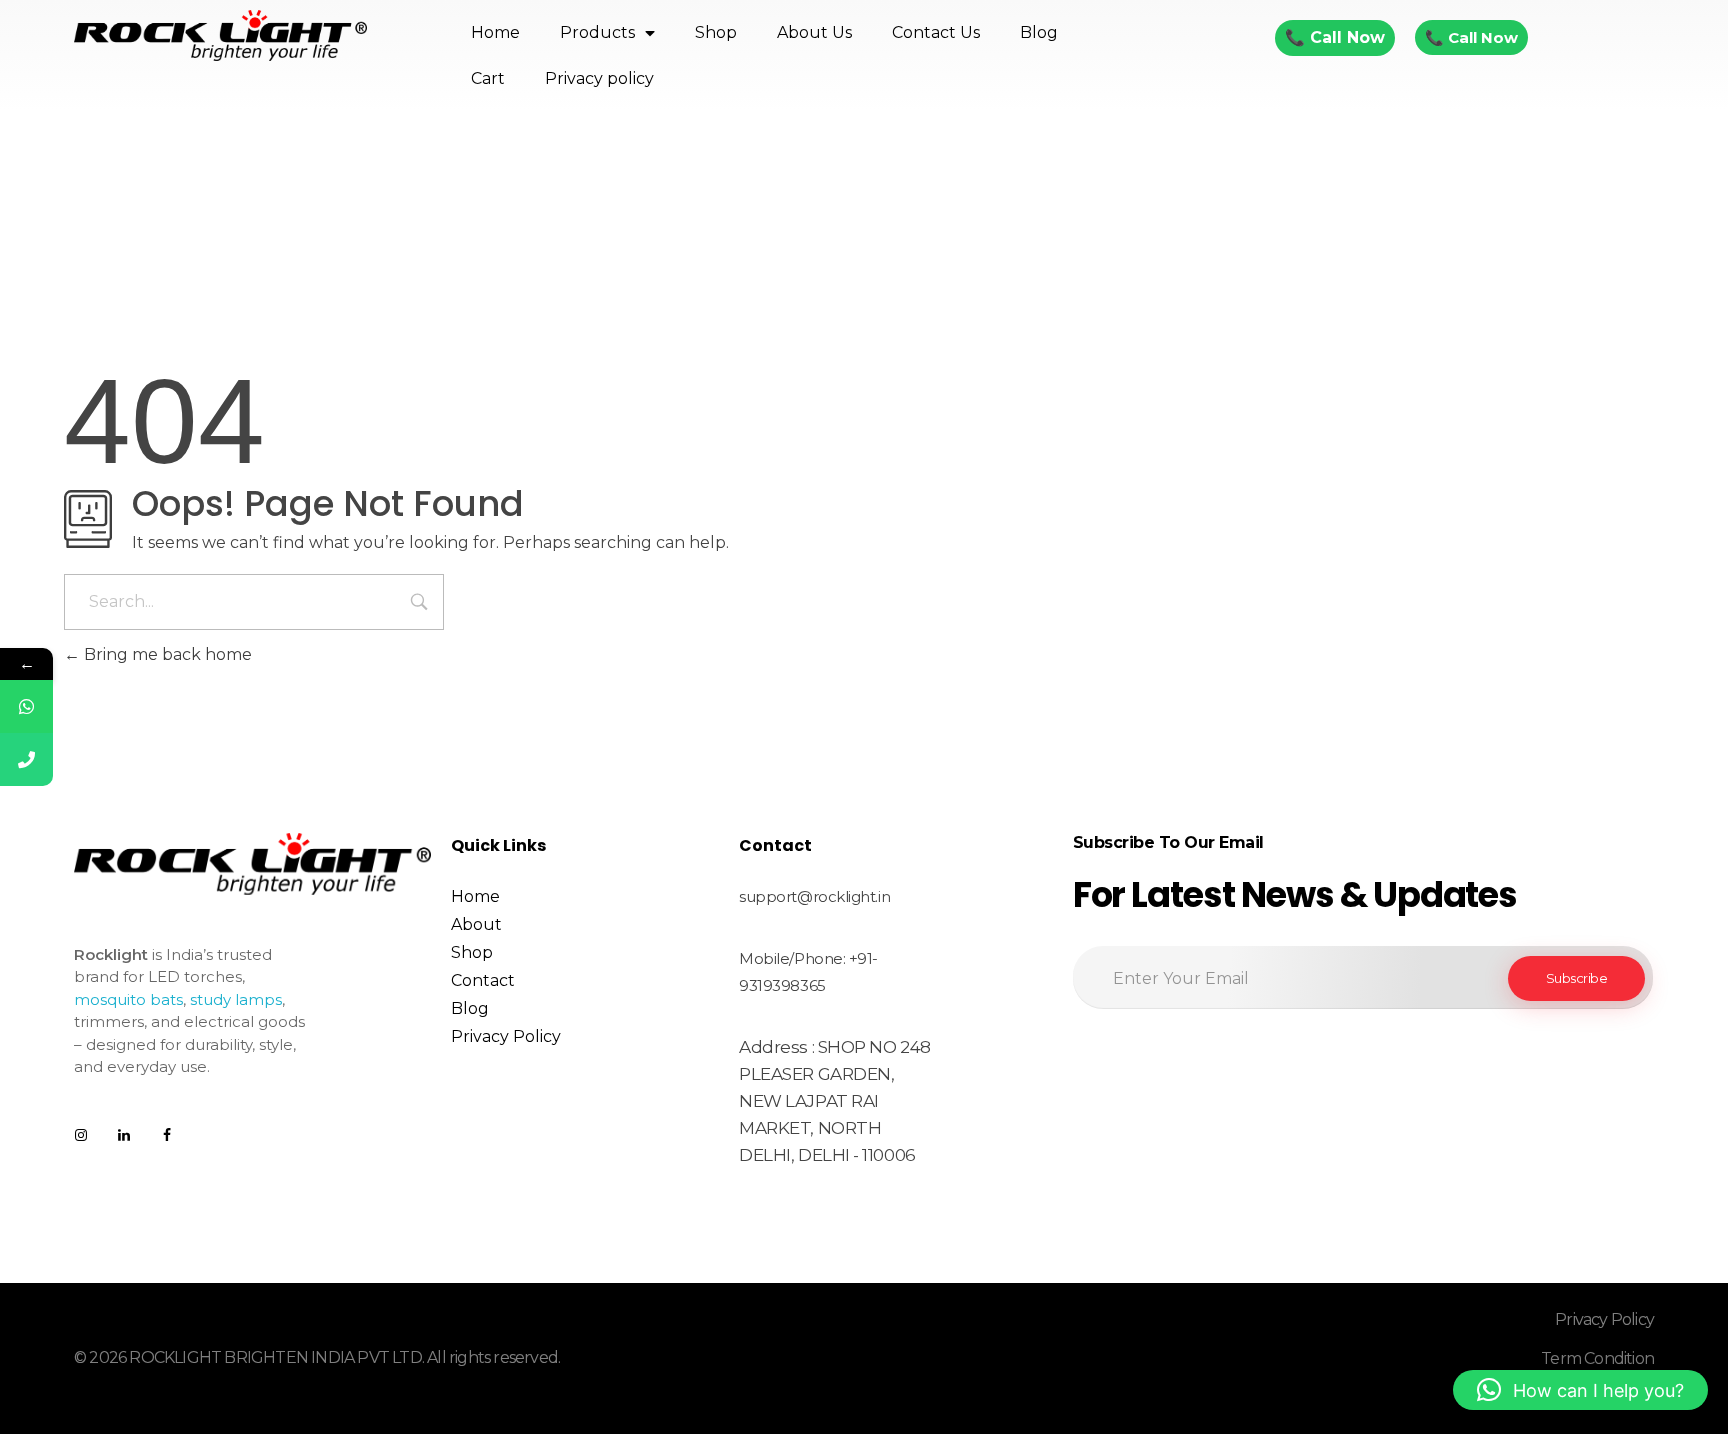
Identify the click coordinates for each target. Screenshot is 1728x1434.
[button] (1580, 1390)
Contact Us (936, 32)
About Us (814, 32)
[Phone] (26, 759)
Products (597, 32)
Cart (488, 78)
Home (495, 32)
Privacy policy (599, 78)
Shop (716, 32)
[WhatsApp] (26, 706)
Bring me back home (166, 654)
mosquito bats (128, 999)
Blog (1039, 32)
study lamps (236, 999)
